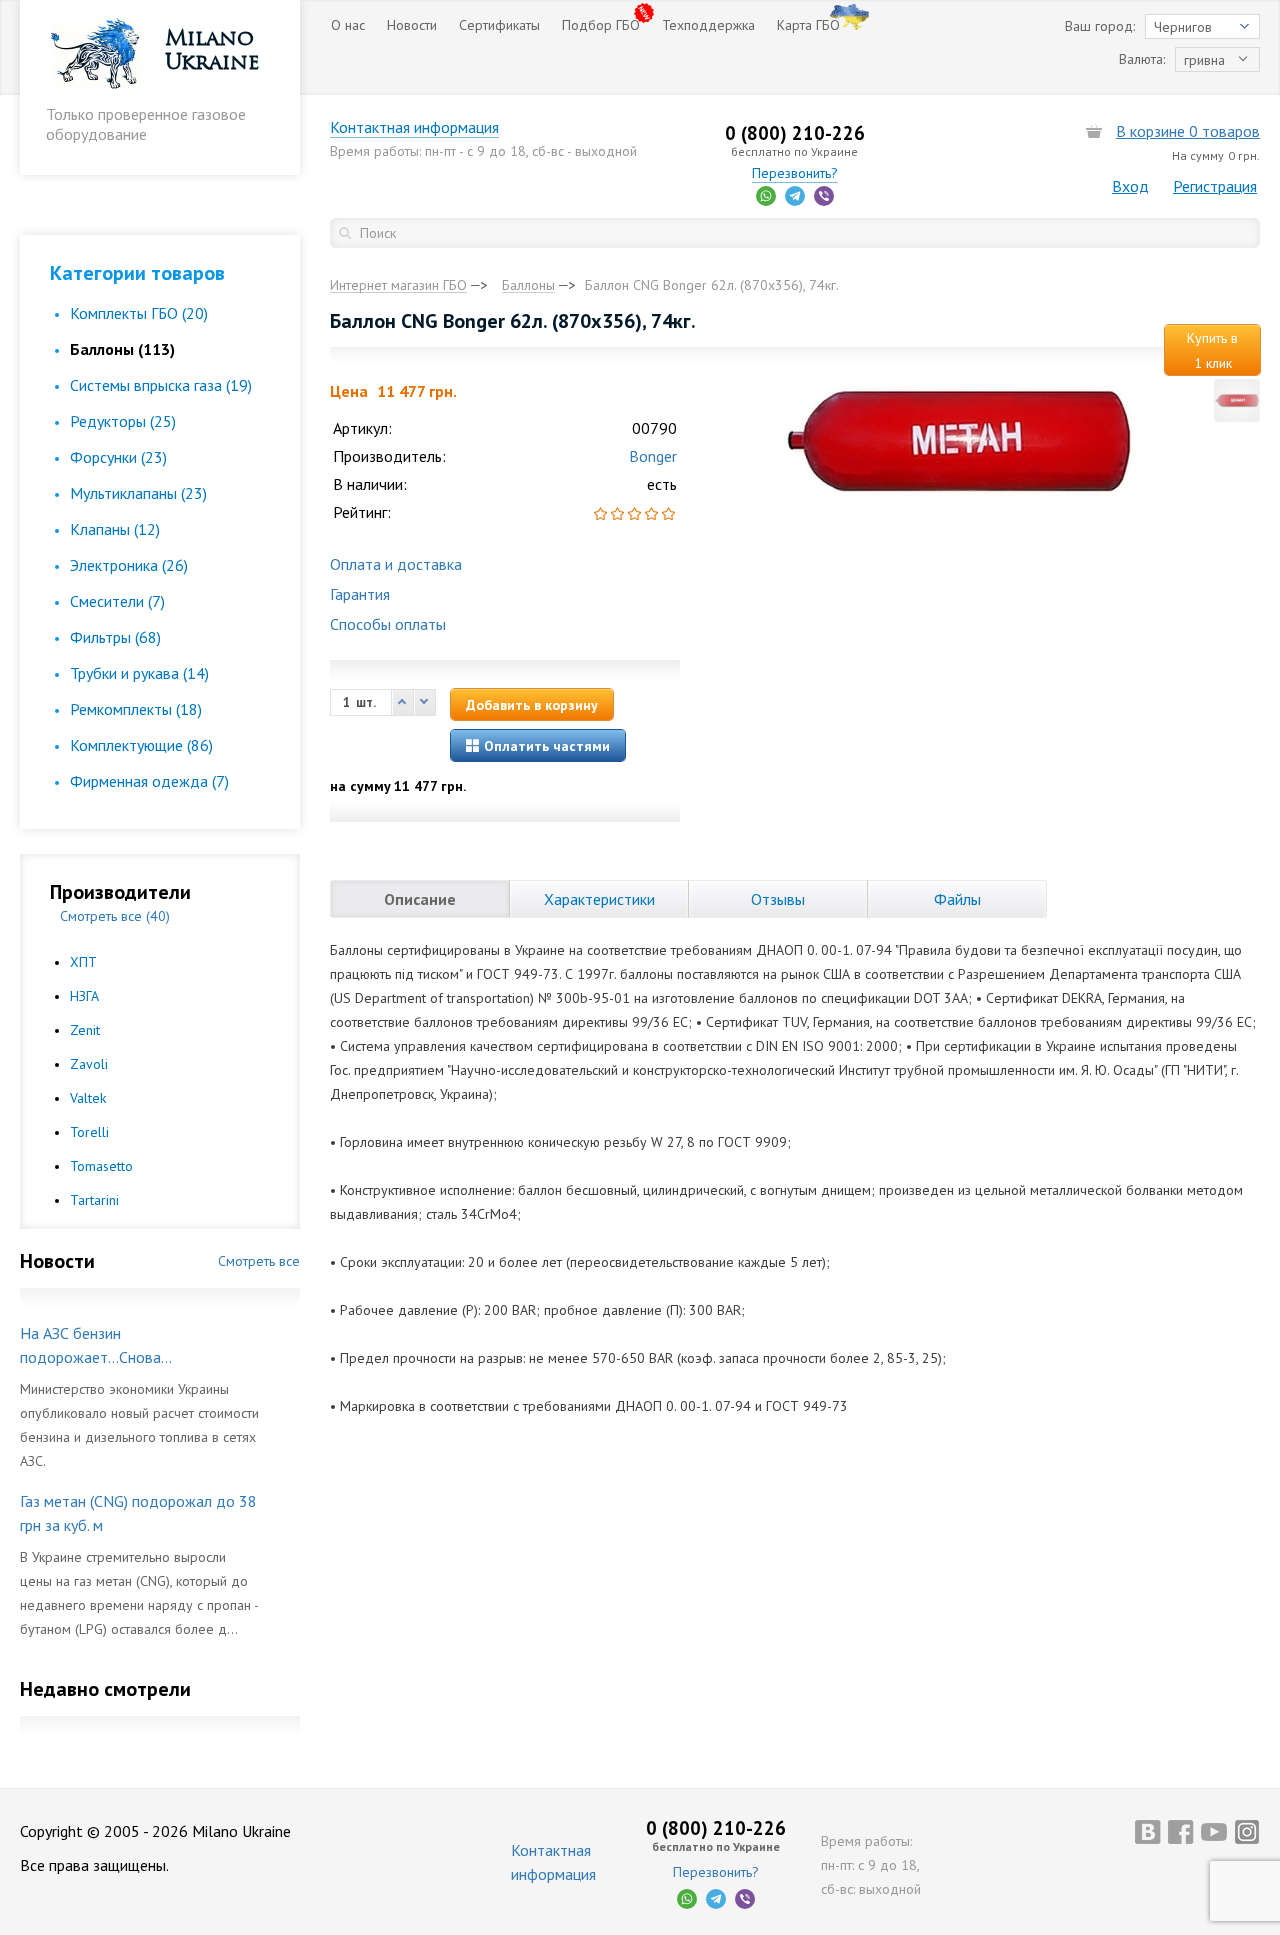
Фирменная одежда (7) (149, 781)
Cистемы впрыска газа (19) (161, 385)
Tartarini (94, 1200)
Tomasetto (101, 1166)
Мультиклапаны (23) (138, 493)
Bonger (653, 456)
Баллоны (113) (122, 349)
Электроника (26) (129, 565)
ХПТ (83, 962)
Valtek (88, 1098)
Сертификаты (499, 25)
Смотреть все (259, 1261)
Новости (412, 25)
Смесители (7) (117, 601)
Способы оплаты (388, 624)
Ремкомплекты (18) (136, 709)
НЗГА (84, 996)
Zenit (85, 1030)
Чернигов (1183, 27)
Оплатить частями (545, 746)
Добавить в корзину (532, 705)
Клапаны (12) (115, 529)
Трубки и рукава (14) (139, 673)
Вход (1130, 186)
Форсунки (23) (118, 457)
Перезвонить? (795, 173)
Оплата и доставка (396, 564)
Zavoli (89, 1064)
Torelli (89, 1132)
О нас (348, 25)
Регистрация (1215, 186)
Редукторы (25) (123, 421)
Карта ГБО (808, 25)
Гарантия (360, 594)
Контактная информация (414, 127)
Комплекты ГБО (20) (139, 313)
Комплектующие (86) (141, 745)
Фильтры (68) (115, 637)
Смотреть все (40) (115, 916)
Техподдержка (708, 25)
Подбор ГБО (601, 25)
